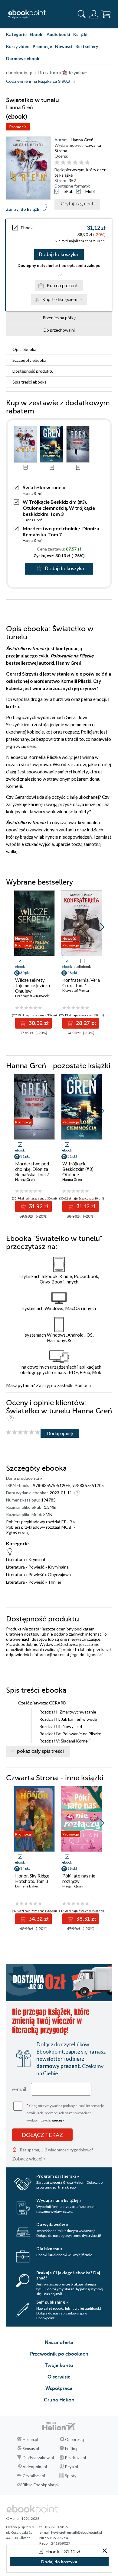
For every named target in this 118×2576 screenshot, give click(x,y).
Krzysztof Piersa (76, 990)
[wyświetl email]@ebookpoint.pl (77, 2532)
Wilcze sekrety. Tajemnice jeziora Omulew (33, 985)
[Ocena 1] (57, 163)
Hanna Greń (82, 140)
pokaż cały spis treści (40, 1751)
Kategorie (16, 34)
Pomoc (81, 1385)
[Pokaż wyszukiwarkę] (82, 14)
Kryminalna (58, 1567)
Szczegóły (29, 360)
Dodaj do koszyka (58, 255)
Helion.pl (30, 2439)
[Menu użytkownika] (94, 14)
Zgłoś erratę (18, 1532)
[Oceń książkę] (82, 162)
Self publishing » (52, 2302)
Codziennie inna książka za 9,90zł (38, 81)
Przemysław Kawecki (32, 996)
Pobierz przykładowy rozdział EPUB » (41, 1522)
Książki (80, 34)
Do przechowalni (59, 330)
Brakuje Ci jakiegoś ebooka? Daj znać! (68, 2275)
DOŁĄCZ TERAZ (42, 2135)
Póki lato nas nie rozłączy (79, 1878)
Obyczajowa (59, 1574)
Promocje (42, 46)
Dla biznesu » (49, 2248)
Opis (24, 349)
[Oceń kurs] (23, 1433)
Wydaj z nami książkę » (59, 2200)
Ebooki (37, 34)
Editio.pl (72, 2449)
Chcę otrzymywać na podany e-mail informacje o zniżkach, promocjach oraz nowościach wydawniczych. (65, 2112)
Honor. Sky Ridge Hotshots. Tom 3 (32, 1878)
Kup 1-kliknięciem (60, 299)
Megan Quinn (73, 1886)
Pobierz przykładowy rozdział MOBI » (41, 1527)
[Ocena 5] (81, 163)
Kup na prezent (62, 286)
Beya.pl (72, 2467)
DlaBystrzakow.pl (38, 2458)
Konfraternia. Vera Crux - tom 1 (81, 983)
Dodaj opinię (60, 1433)
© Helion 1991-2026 (23, 2518)
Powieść (36, 1567)
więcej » (58, 2120)
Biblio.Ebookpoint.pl (41, 2485)
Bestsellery (87, 46)
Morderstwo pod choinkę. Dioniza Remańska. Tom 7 (61, 531)
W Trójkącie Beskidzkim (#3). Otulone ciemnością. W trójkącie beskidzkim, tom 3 (59, 508)
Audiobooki (58, 34)
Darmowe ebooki (23, 58)
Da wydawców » (52, 2224)
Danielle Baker (27, 1886)
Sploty (71, 2476)
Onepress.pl (76, 2439)
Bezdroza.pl (75, 2458)
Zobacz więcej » (29, 2158)
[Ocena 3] (69, 163)
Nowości (64, 46)
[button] (102, 927)
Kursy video (18, 46)
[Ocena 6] (87, 163)
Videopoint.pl (35, 2467)
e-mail (19, 2089)
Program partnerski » (58, 2176)
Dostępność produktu (33, 371)
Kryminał (37, 1559)
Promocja (18, 127)
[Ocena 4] (75, 163)
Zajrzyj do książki (23, 209)
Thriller (55, 1582)
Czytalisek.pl (34, 2476)
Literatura (15, 1559)
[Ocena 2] (63, 163)
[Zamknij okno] (105, 2551)
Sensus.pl (31, 2449)
